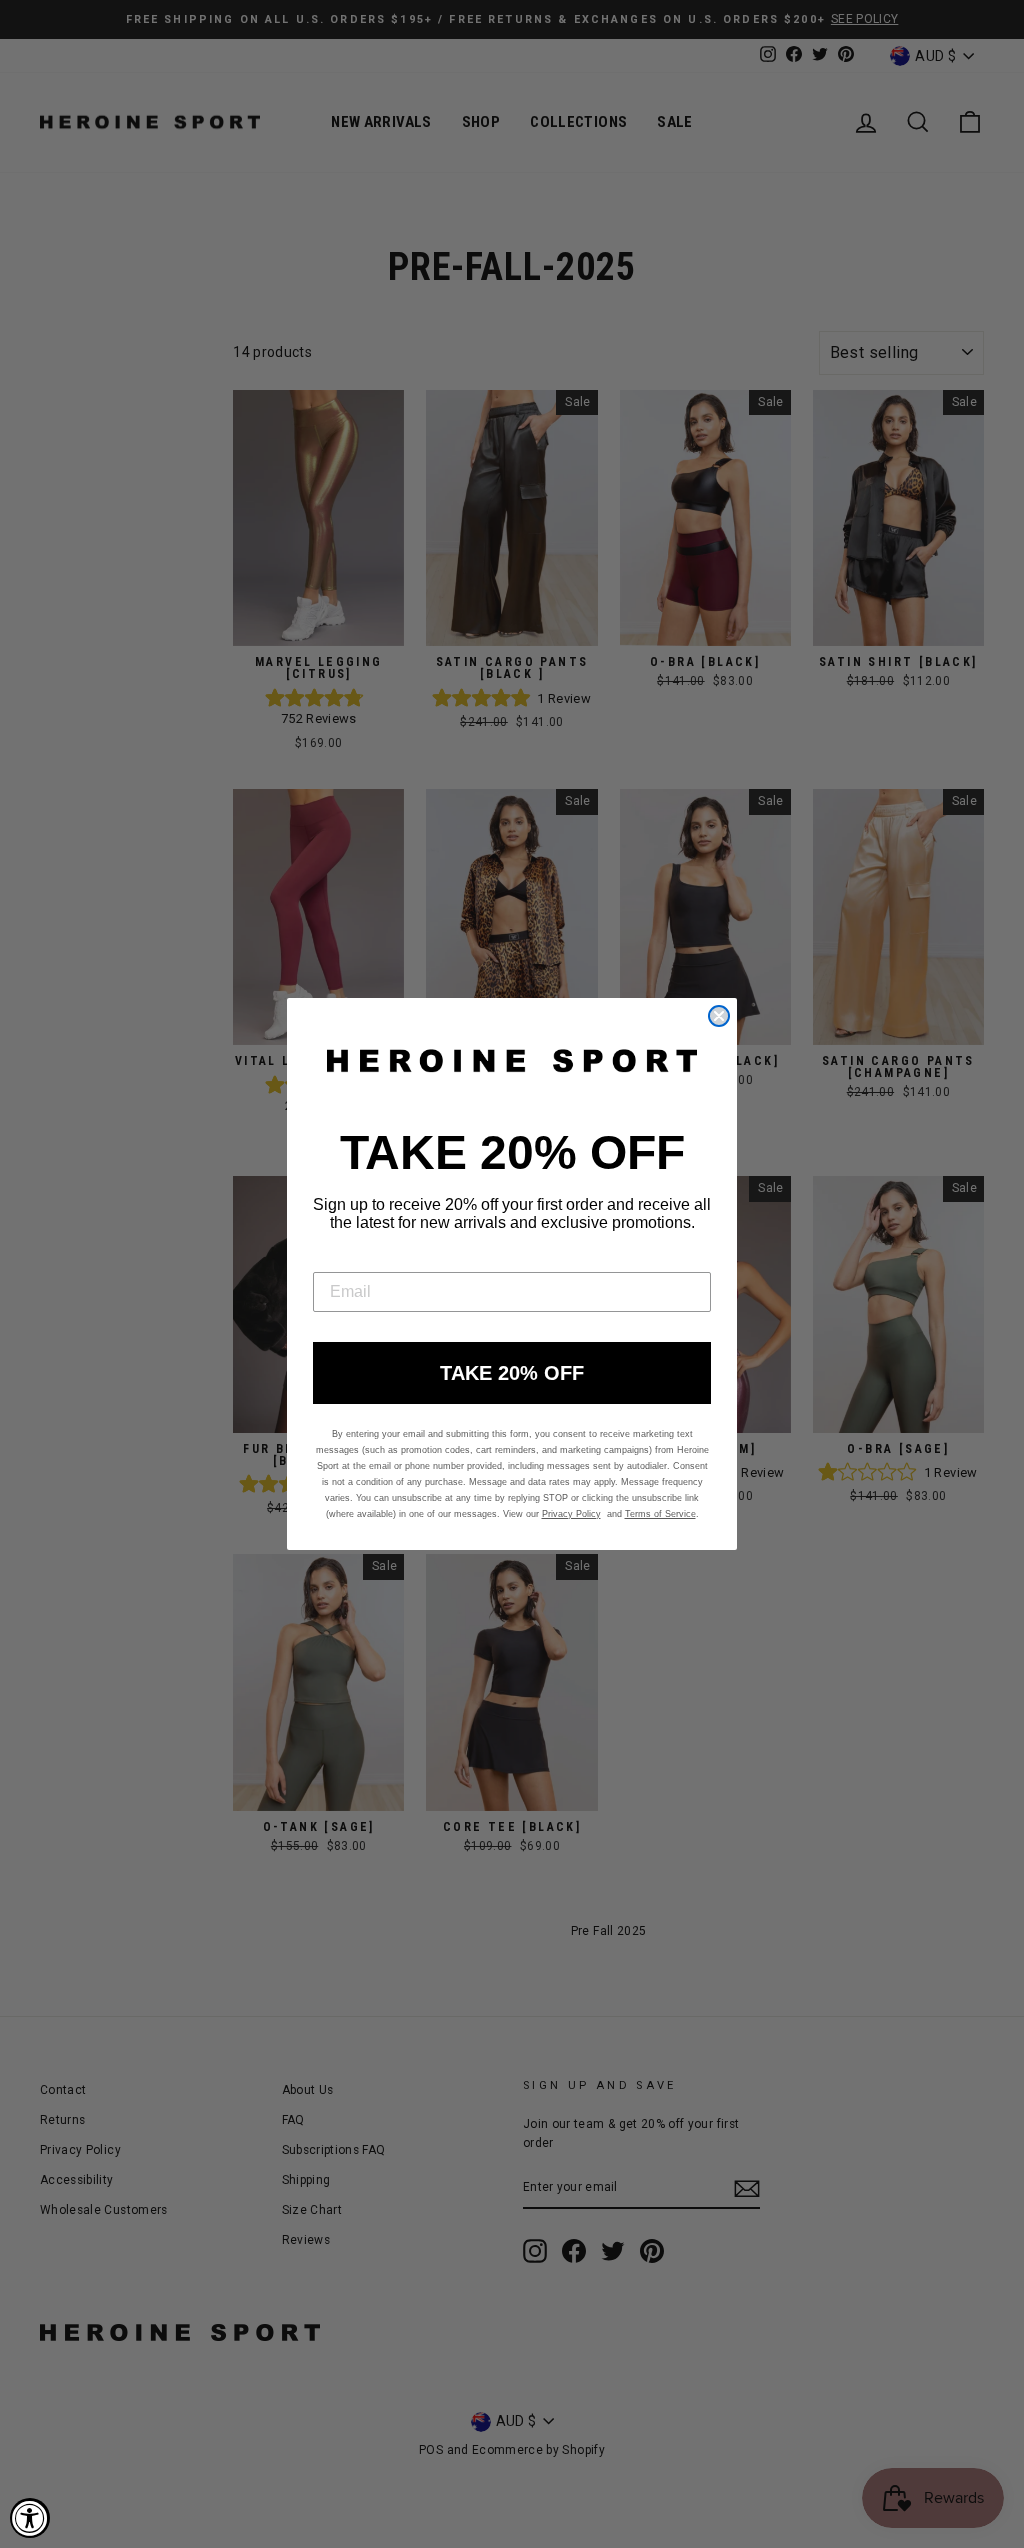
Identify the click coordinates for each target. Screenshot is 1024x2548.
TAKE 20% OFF (512, 1373)
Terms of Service (660, 1514)
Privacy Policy (571, 1514)
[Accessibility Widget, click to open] (30, 2518)
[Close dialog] (719, 1016)
